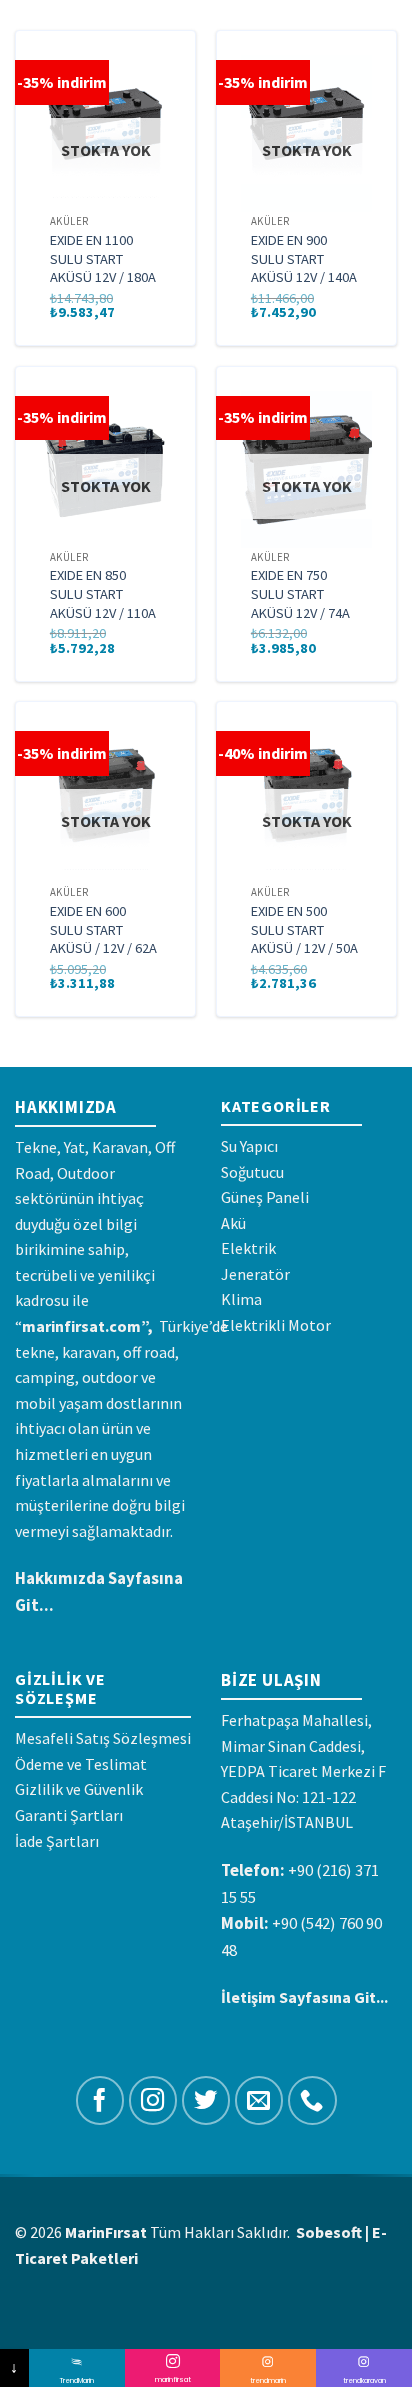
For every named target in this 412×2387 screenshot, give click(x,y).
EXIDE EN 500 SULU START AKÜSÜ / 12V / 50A (304, 929)
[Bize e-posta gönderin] (259, 2100)
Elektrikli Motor (276, 1325)
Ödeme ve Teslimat (81, 1764)
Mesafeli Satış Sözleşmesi (103, 1738)
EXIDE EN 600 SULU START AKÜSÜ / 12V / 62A (103, 929)
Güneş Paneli (265, 1197)
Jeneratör (255, 1274)
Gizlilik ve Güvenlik (79, 1789)
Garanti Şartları (69, 1815)
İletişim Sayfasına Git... (304, 1997)
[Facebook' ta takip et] (100, 2100)
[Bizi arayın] (312, 2100)
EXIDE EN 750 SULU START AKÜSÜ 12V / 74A (300, 593)
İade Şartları (57, 1841)
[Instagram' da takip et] (153, 2100)
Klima (241, 1299)
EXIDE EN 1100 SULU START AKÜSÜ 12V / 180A (103, 258)
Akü (233, 1223)
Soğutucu (252, 1172)
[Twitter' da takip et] (206, 2100)
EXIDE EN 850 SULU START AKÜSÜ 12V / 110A (103, 593)
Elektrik (248, 1248)
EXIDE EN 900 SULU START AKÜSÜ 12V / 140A (304, 258)
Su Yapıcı (249, 1146)
